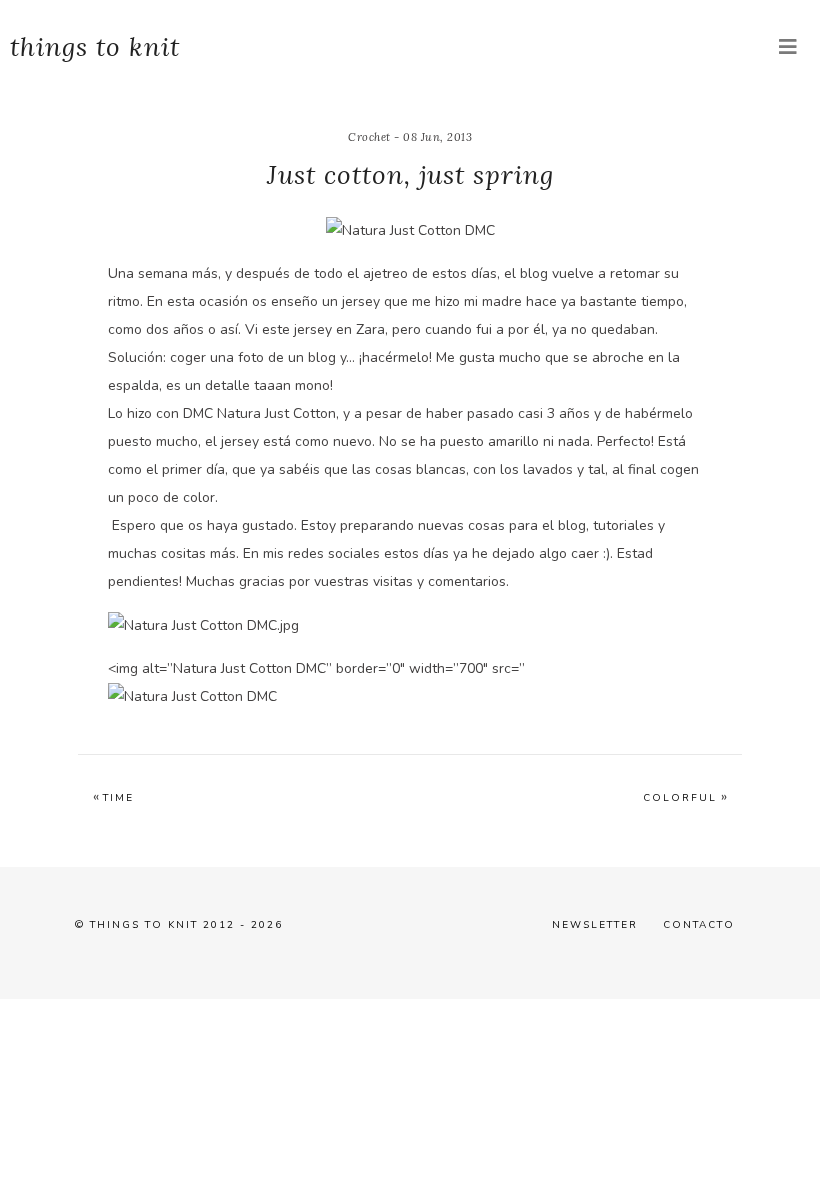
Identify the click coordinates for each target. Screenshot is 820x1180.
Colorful (680, 798)
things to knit (95, 46)
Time (118, 798)
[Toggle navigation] (788, 47)
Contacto (699, 925)
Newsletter (595, 925)
